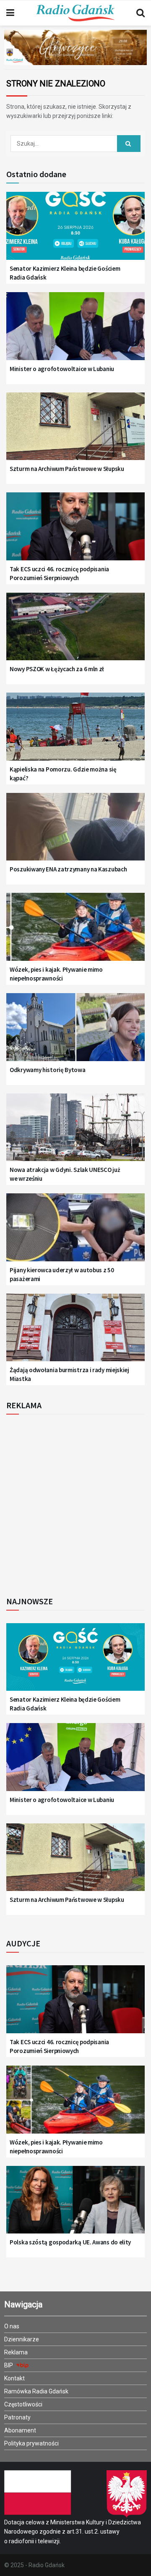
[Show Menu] (10, 13)
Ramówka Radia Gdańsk (36, 2391)
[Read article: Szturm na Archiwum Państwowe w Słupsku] (75, 431)
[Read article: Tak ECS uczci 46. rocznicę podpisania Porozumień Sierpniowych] (75, 531)
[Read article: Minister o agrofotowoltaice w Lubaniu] (75, 331)
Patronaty (17, 2417)
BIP (9, 2365)
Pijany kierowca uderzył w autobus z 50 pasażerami (62, 1274)
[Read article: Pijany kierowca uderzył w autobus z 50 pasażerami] (75, 1232)
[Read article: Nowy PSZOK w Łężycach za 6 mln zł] (75, 632)
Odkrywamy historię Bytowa (48, 1070)
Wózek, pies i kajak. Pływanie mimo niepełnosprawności (56, 974)
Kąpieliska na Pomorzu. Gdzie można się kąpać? (63, 774)
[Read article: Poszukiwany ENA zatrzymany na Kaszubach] (75, 832)
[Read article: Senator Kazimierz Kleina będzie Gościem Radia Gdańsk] (75, 231)
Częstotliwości (23, 2404)
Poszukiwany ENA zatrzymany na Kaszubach (68, 869)
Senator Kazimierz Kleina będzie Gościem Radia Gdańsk (65, 273)
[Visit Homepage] (75, 13)
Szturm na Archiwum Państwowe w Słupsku (67, 469)
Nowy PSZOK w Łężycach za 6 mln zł (57, 669)
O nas (12, 2326)
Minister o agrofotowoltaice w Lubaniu (62, 369)
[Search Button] (141, 13)
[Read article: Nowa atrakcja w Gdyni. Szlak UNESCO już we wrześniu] (75, 1132)
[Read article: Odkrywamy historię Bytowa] (75, 1032)
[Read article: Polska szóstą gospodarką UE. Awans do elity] (75, 2205)
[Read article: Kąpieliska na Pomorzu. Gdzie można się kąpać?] (75, 731)
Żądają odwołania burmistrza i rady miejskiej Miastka (69, 1374)
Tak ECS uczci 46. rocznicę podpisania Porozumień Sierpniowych (59, 573)
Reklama (16, 2352)
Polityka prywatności (31, 2443)
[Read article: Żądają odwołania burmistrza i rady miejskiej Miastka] (75, 1332)
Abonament (20, 2430)
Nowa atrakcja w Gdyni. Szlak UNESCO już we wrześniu (65, 1174)
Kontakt (14, 2378)
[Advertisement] (75, 1503)
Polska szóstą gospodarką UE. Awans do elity (70, 2242)
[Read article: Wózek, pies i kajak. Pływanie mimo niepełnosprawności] (75, 932)
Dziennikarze (22, 2339)
